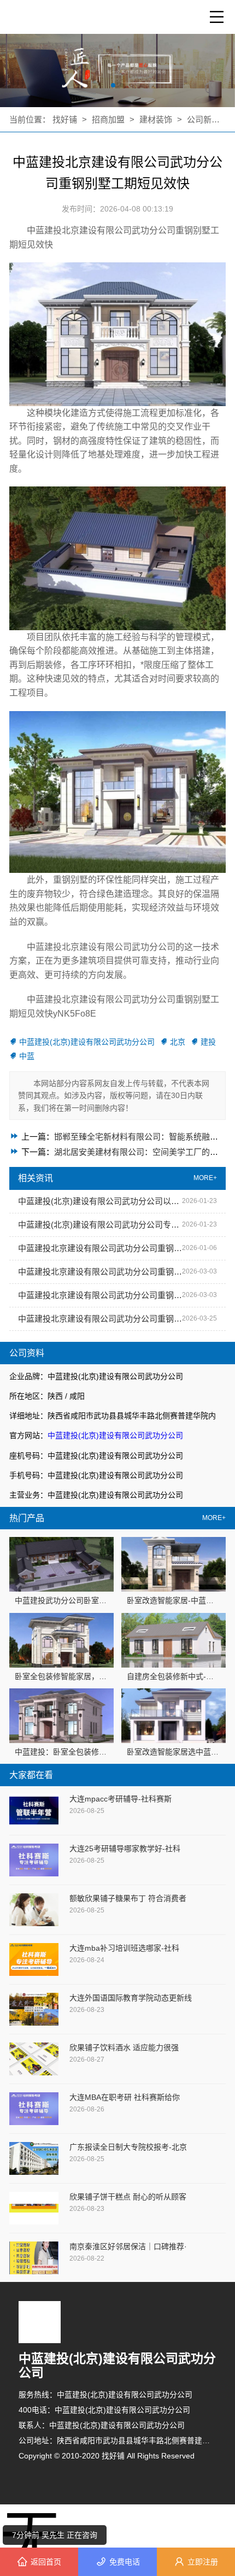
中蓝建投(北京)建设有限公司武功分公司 (115, 1435)
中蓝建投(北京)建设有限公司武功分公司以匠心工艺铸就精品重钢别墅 (100, 1201)
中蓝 (27, 1056)
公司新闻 (203, 119)
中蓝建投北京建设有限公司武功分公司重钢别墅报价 (100, 1272)
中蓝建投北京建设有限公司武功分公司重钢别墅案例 (100, 1295)
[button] (113, 85)
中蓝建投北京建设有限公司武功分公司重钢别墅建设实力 (100, 1319)
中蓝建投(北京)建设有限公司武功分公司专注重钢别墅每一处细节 (100, 1225)
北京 (178, 1042)
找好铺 (66, 119)
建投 (208, 1042)
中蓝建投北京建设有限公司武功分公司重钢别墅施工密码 (100, 1248)
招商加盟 (108, 119)
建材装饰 (157, 119)
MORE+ (214, 1518)
